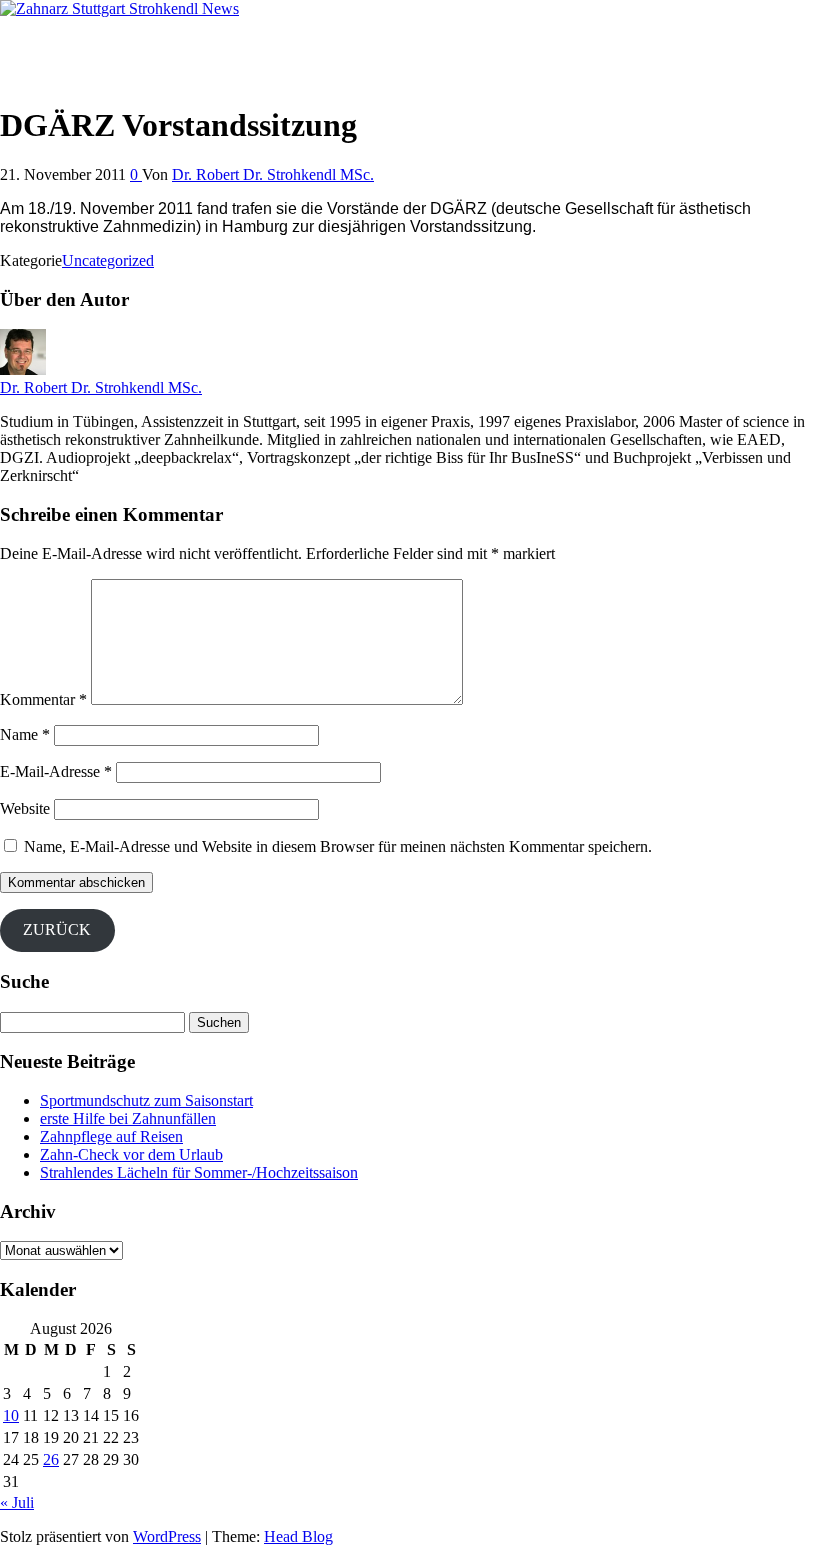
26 (51, 1459)
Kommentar (43, 699)
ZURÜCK (57, 929)
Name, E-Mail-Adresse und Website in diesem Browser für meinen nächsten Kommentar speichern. (338, 846)
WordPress (167, 1536)
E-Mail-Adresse (56, 771)
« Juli (17, 1502)
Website (25, 808)
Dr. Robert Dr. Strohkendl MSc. (273, 174)
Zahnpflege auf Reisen (111, 1136)
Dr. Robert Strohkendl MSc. (89, 42)
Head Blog (298, 1536)
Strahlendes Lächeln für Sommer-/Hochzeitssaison (199, 1172)
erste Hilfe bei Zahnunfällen (128, 1118)
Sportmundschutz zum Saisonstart (146, 1100)
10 (11, 1415)
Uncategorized (108, 260)
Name (25, 734)
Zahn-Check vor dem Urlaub (131, 1154)
